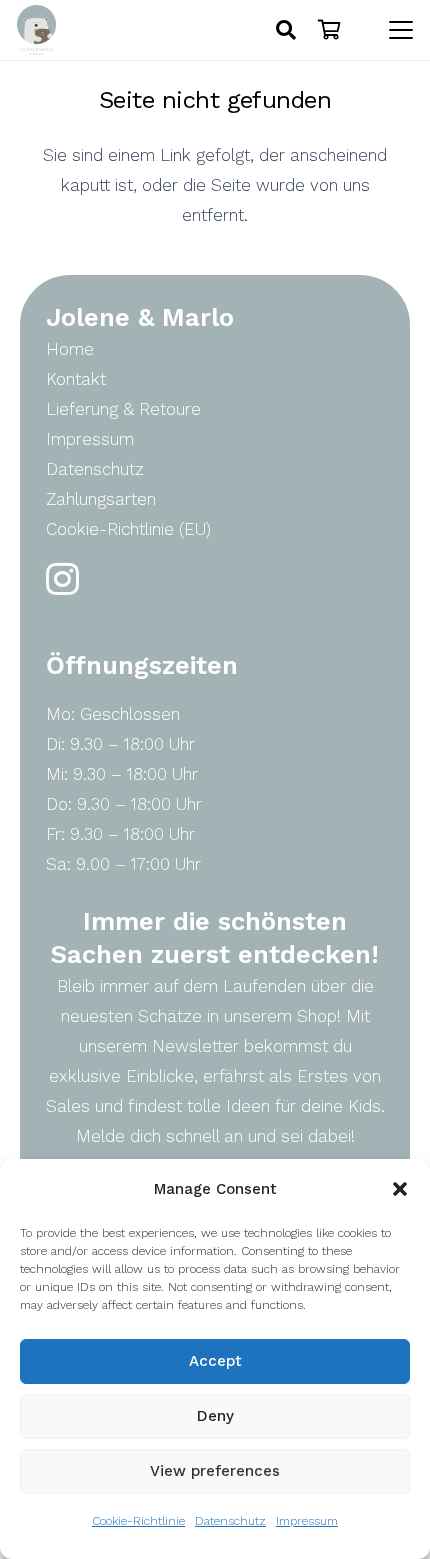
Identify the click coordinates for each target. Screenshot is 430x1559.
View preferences (215, 1471)
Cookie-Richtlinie (138, 1521)
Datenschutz (230, 1521)
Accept (215, 1361)
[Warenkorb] (330, 30)
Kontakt (76, 379)
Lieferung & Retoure (123, 409)
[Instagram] (62, 579)
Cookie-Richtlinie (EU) (128, 529)
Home (70, 349)
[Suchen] (286, 30)
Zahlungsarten (101, 499)
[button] (400, 1189)
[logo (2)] (36, 30)
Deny (215, 1416)
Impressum (307, 1521)
